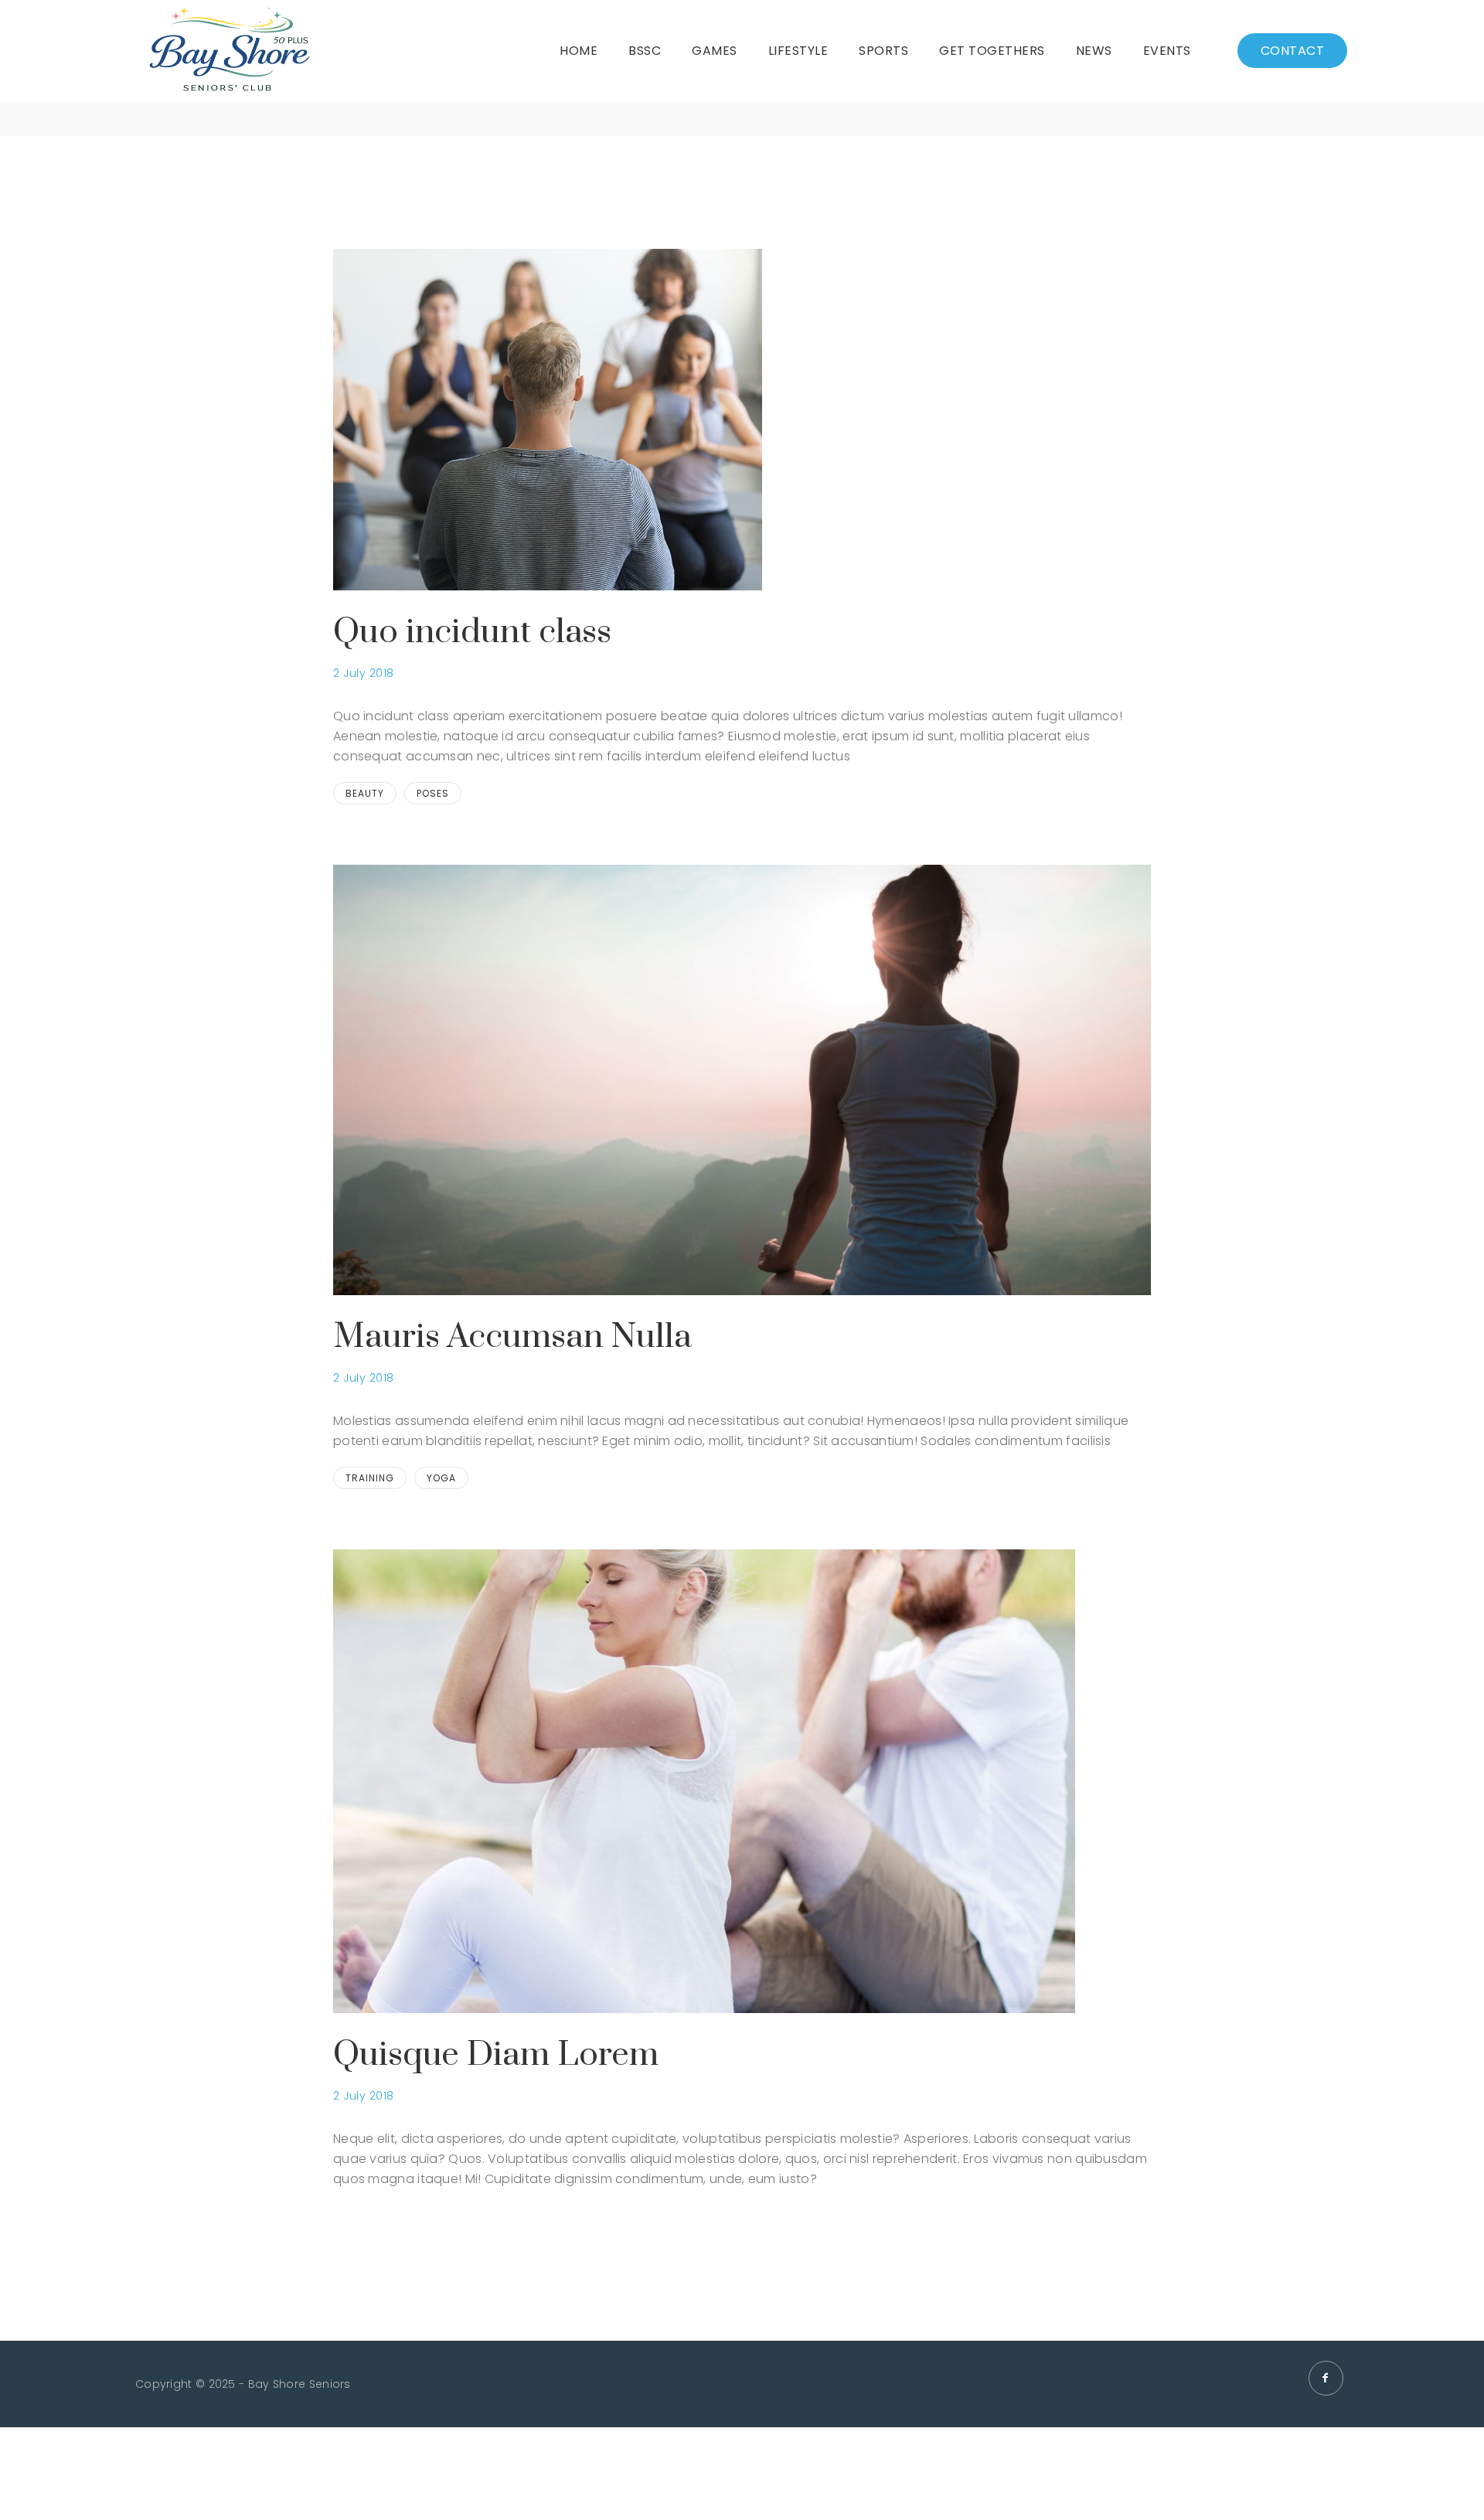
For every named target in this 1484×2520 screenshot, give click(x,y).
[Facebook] (1326, 2378)
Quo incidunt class (472, 632)
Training (370, 1478)
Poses (433, 793)
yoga (441, 1478)
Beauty (365, 793)
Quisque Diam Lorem (496, 2055)
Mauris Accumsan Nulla (512, 1337)
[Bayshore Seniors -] (229, 51)
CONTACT (1293, 51)
